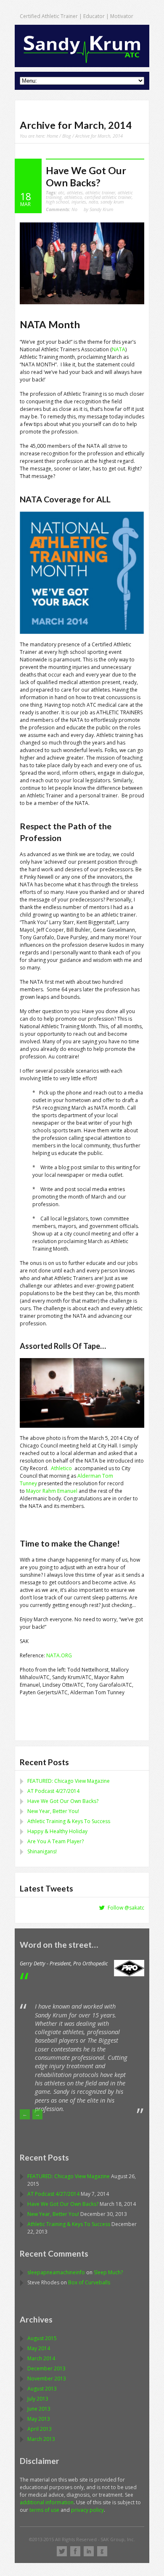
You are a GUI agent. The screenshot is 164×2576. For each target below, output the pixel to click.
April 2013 (40, 2429)
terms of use (45, 2510)
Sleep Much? (108, 2272)
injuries (79, 202)
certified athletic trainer (108, 197)
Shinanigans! (42, 1851)
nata (93, 202)
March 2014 (41, 2358)
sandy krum (112, 202)
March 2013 (41, 2439)
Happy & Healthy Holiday (57, 1831)
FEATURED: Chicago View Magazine (69, 1781)
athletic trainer (100, 192)
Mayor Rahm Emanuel (52, 1491)
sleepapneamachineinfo (56, 2272)
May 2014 (39, 2348)
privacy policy (87, 2510)
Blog (67, 136)
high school (57, 202)
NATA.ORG (59, 1655)
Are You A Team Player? (56, 1841)
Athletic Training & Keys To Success (69, 1821)
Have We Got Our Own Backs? (86, 176)
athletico (73, 197)
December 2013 (46, 2368)
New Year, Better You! (53, 1811)
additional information (47, 2502)
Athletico (61, 1468)
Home (52, 136)
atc (61, 192)
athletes (75, 192)
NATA (119, 349)
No (62, 209)
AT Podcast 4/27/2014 (53, 1791)
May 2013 (39, 2419)
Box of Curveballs (89, 2282)
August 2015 (42, 2338)
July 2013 (38, 2399)
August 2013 (42, 2389)
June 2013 (39, 2409)
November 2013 (47, 2379)
